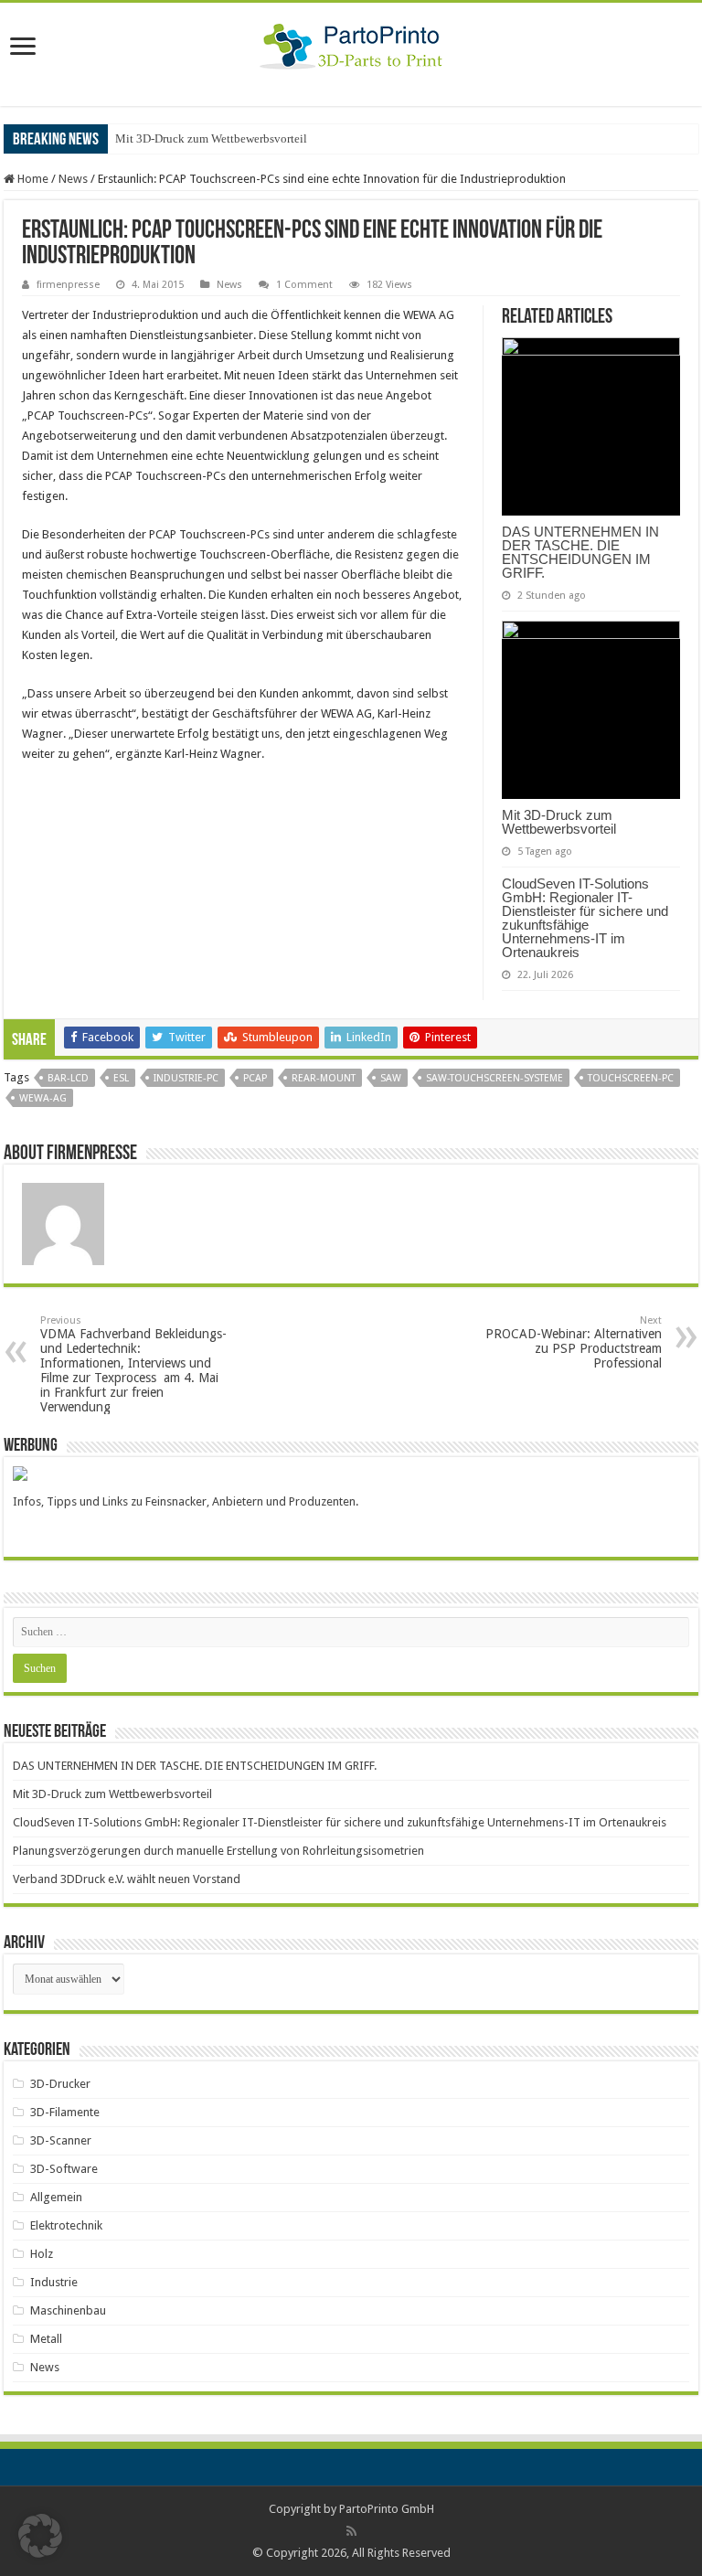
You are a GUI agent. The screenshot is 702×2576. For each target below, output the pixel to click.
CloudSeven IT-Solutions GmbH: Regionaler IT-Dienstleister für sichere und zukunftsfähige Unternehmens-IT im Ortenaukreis (585, 918)
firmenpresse (68, 285)
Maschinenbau (68, 2310)
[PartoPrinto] (351, 43)
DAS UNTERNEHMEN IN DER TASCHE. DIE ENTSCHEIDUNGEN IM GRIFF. (580, 552)
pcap (255, 1078)
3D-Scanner (61, 2140)
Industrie (54, 2282)
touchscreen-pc (631, 1078)
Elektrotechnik (66, 2225)
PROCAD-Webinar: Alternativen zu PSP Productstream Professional (574, 1342)
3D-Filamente (65, 2112)
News (73, 179)
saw (391, 1078)
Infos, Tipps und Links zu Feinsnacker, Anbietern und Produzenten (184, 1501)
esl (121, 1078)
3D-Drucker (60, 2084)
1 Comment (304, 285)
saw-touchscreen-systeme (495, 1078)
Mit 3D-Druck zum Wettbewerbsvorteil (211, 138)
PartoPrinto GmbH (387, 2509)
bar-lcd (68, 1078)
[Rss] (351, 2531)
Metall (46, 2339)
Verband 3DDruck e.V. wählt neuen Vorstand (127, 1879)
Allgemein (56, 2197)
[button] (40, 2536)
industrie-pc (186, 1078)
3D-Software (64, 2169)
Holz (42, 2254)
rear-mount (324, 1078)
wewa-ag (43, 1098)
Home (32, 179)
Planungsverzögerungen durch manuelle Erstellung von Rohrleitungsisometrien (218, 1851)
